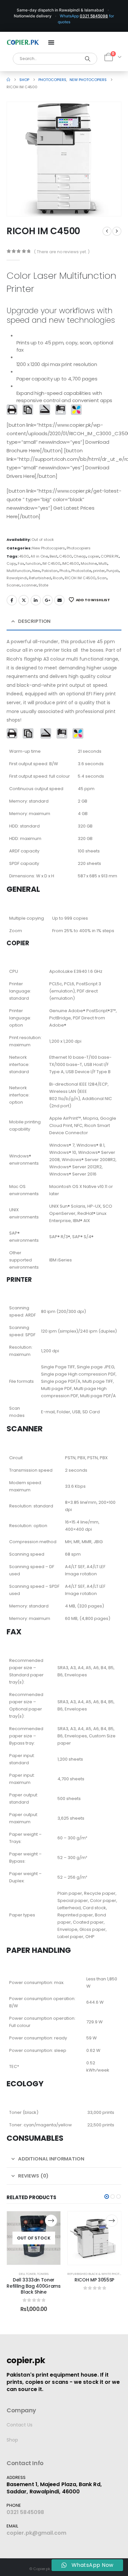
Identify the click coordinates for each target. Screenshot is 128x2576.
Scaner (13, 585)
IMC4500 (71, 563)
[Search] (88, 59)
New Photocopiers (49, 548)
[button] (107, 202)
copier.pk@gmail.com (37, 2533)
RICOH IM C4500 (80, 578)
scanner (29, 585)
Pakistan (50, 571)
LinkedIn (36, 600)
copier (93, 556)
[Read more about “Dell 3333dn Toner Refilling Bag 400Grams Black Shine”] (51, 2221)
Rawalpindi (17, 578)
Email (59, 600)
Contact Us (20, 2425)
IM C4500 (51, 563)
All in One (39, 556)
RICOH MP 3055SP (94, 2280)
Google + (48, 600)
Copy (11, 563)
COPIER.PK (110, 556)
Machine (89, 563)
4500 (24, 556)
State (43, 585)
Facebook (12, 600)
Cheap (80, 556)
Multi (103, 563)
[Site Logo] (23, 42)
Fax (21, 563)
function (33, 563)
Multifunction (19, 571)
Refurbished (40, 578)
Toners (43, 2274)
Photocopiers (79, 548)
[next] (117, 231)
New (36, 571)
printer (99, 571)
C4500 (65, 556)
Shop (12, 2440)
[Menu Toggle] (51, 42)
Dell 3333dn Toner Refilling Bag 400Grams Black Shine (33, 2286)
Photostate (81, 571)
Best (53, 556)
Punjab (113, 571)
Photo (64, 571)
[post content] (34, 2238)
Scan (102, 578)
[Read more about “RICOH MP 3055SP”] (112, 2221)
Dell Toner (27, 2274)
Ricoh (58, 578)
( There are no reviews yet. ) (62, 252)
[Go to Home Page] (8, 80)
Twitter (24, 600)
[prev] (107, 231)
